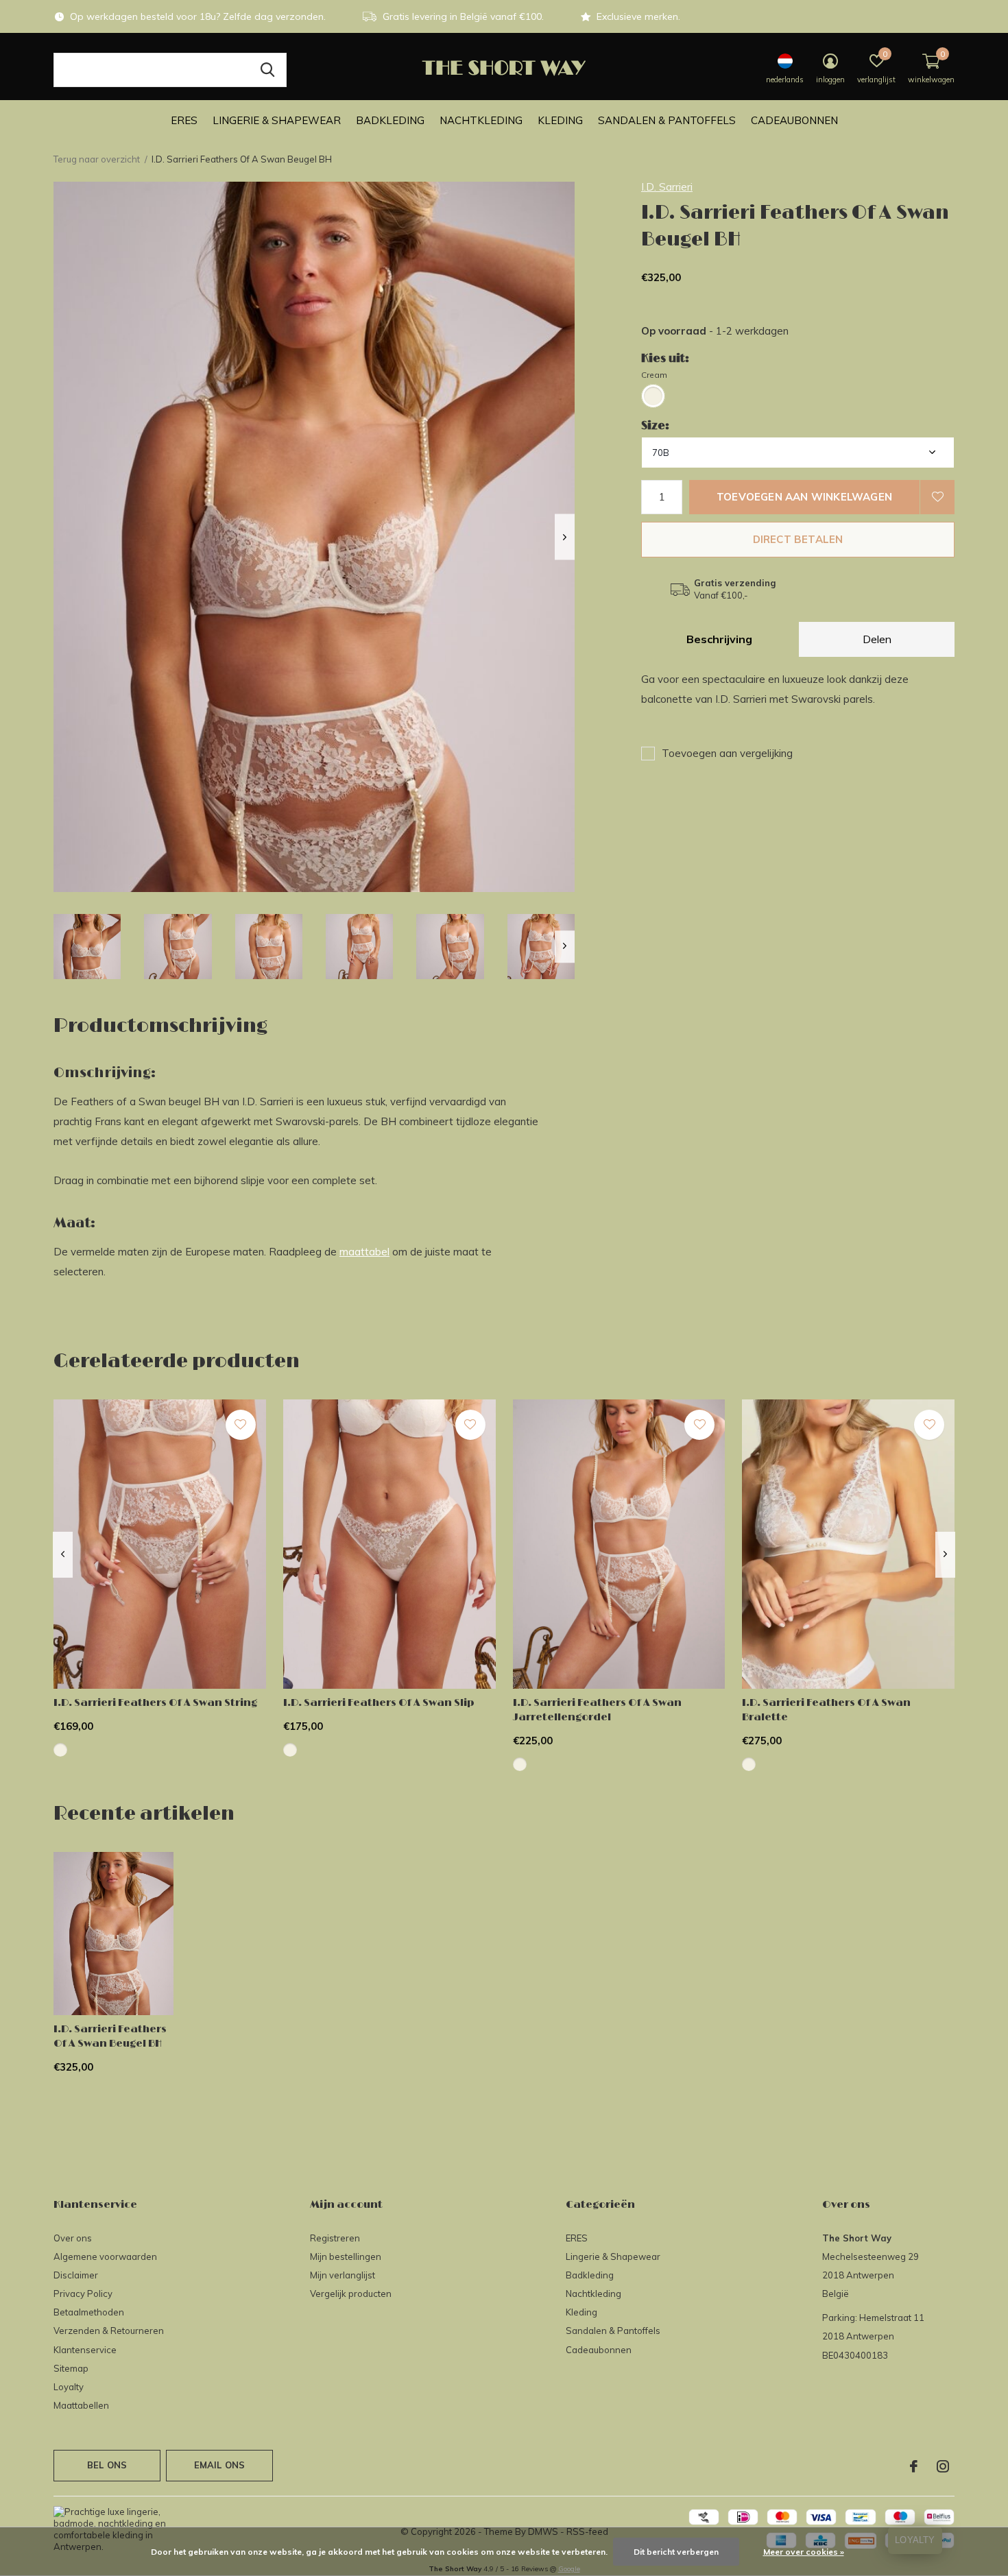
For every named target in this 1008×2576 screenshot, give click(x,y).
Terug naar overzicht (97, 159)
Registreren (335, 2238)
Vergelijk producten (351, 2294)
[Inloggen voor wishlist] (937, 497)
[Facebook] (914, 2466)
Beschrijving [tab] (719, 639)
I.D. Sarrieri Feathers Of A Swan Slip (379, 1703)
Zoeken (267, 70)
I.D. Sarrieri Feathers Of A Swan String (155, 1703)
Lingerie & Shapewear (277, 120)
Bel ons (107, 2465)
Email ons (220, 2465)
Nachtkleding (481, 120)
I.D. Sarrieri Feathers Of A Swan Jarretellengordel (597, 1710)
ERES (184, 120)
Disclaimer (76, 2275)
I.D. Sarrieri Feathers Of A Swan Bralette (826, 1710)
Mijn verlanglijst (343, 2275)
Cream (654, 375)
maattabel (364, 1252)
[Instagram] (943, 2466)
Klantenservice (85, 2350)
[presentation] (565, 537)
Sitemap (71, 2368)
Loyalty (69, 2387)
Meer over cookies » (804, 2552)
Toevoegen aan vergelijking (727, 753)
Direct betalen (798, 539)
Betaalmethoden (89, 2312)
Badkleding (390, 120)
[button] (87, 947)
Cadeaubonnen (794, 120)
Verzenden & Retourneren (109, 2331)
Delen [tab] (877, 639)
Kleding (560, 120)
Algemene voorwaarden (105, 2256)
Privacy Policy (83, 2294)
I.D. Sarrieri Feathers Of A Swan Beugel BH (110, 2036)
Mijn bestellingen (346, 2256)
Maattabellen (81, 2405)
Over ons (73, 2238)
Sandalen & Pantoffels (667, 120)
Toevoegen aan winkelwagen (804, 497)
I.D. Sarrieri (667, 187)
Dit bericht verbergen (676, 2552)
